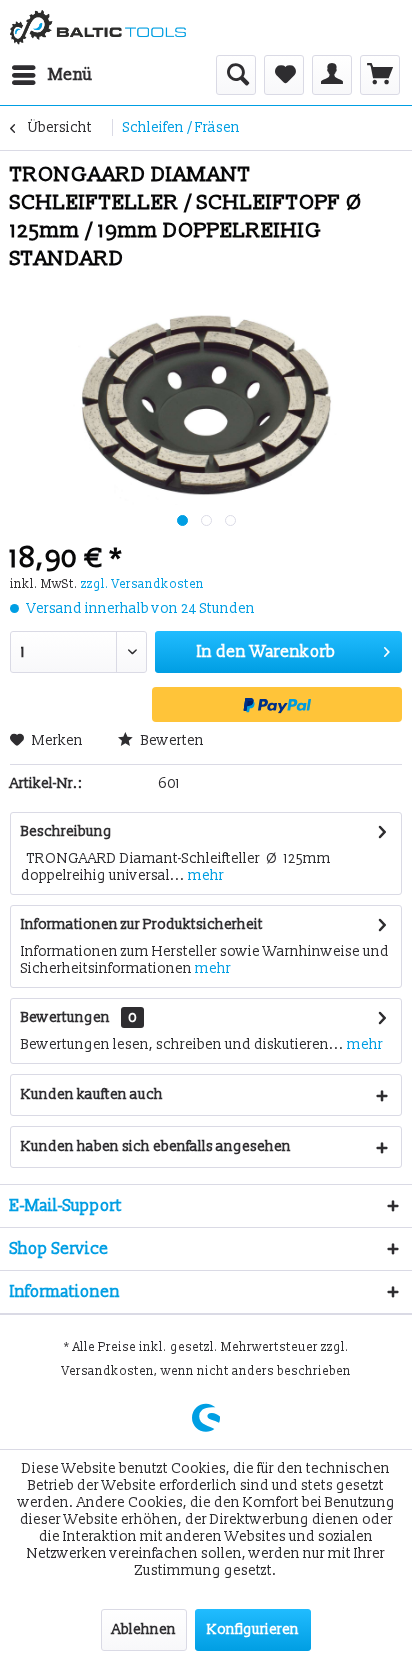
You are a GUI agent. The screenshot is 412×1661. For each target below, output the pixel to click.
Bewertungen (65, 1017)
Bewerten (171, 740)
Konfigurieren (253, 1629)
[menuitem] (51, 75)
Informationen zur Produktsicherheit (142, 924)
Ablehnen (144, 1629)
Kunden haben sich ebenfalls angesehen (156, 1146)
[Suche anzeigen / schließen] (236, 75)
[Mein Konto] (332, 75)
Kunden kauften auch (92, 1094)
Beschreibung (66, 831)
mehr (204, 875)
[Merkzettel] (284, 75)
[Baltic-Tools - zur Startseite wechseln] (98, 27)
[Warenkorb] (380, 75)
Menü (70, 74)
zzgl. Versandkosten (142, 584)
